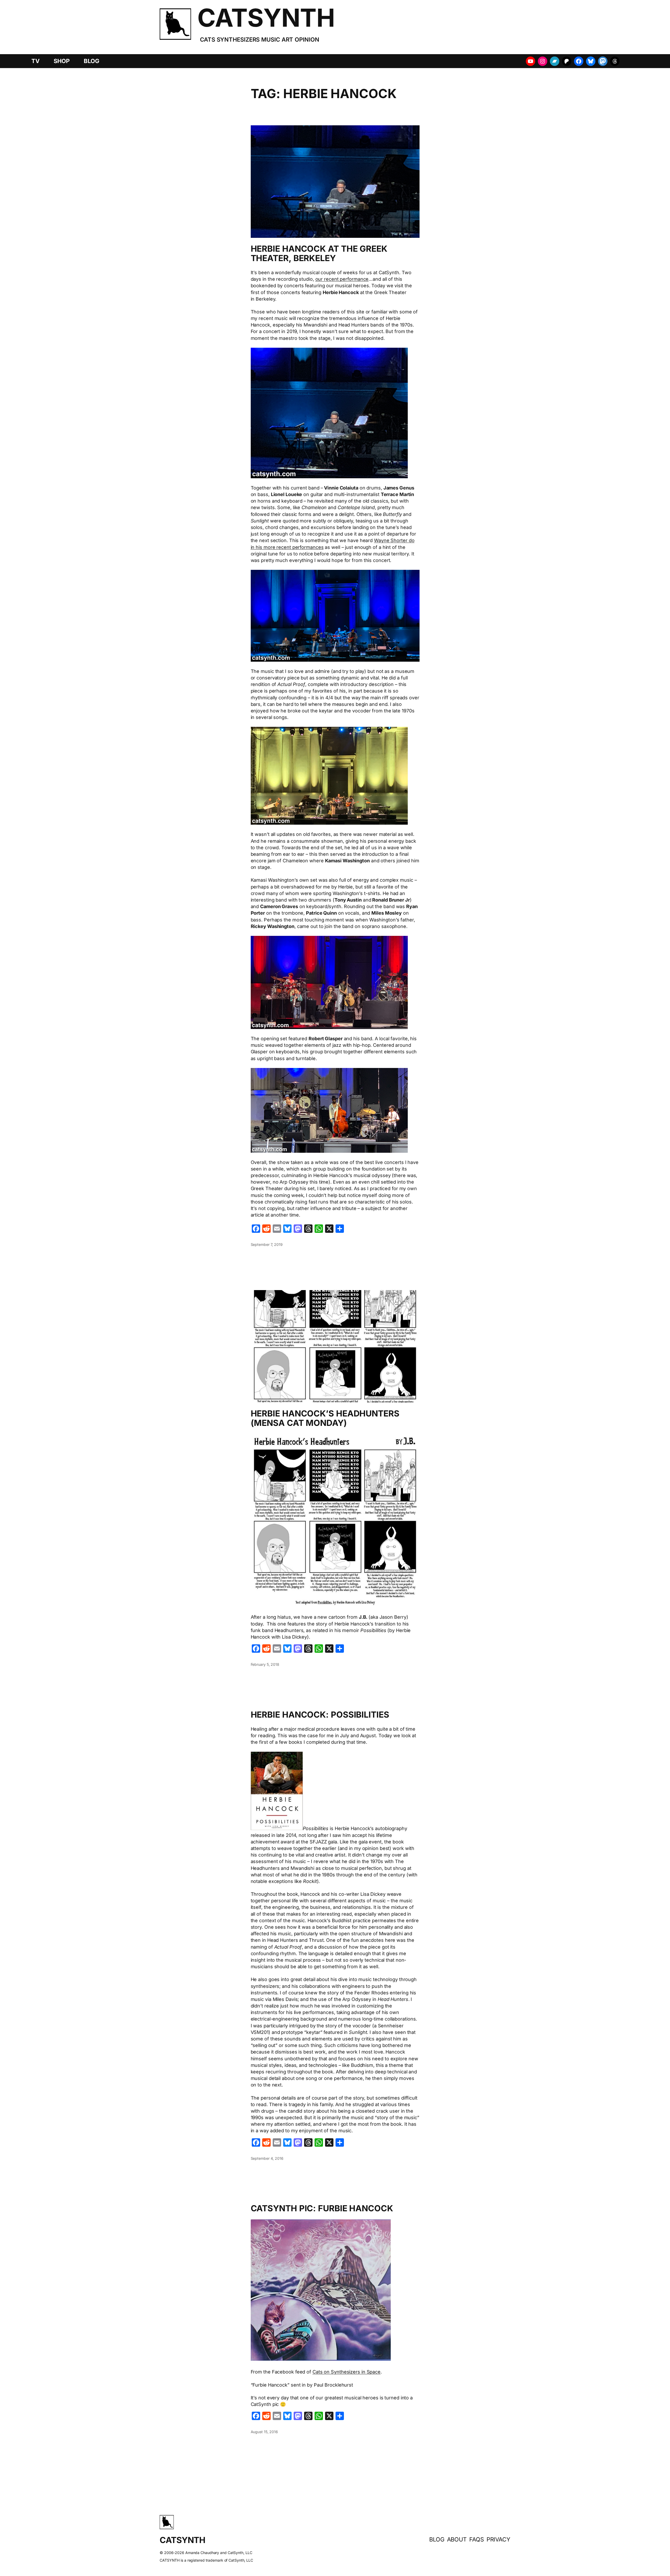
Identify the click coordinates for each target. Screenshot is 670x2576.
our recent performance (342, 279)
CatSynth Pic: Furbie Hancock (322, 2208)
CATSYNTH (266, 18)
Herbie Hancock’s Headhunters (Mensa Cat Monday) (325, 1418)
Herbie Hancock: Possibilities (320, 1715)
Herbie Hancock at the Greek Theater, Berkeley (319, 254)
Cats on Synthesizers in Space (347, 2372)
